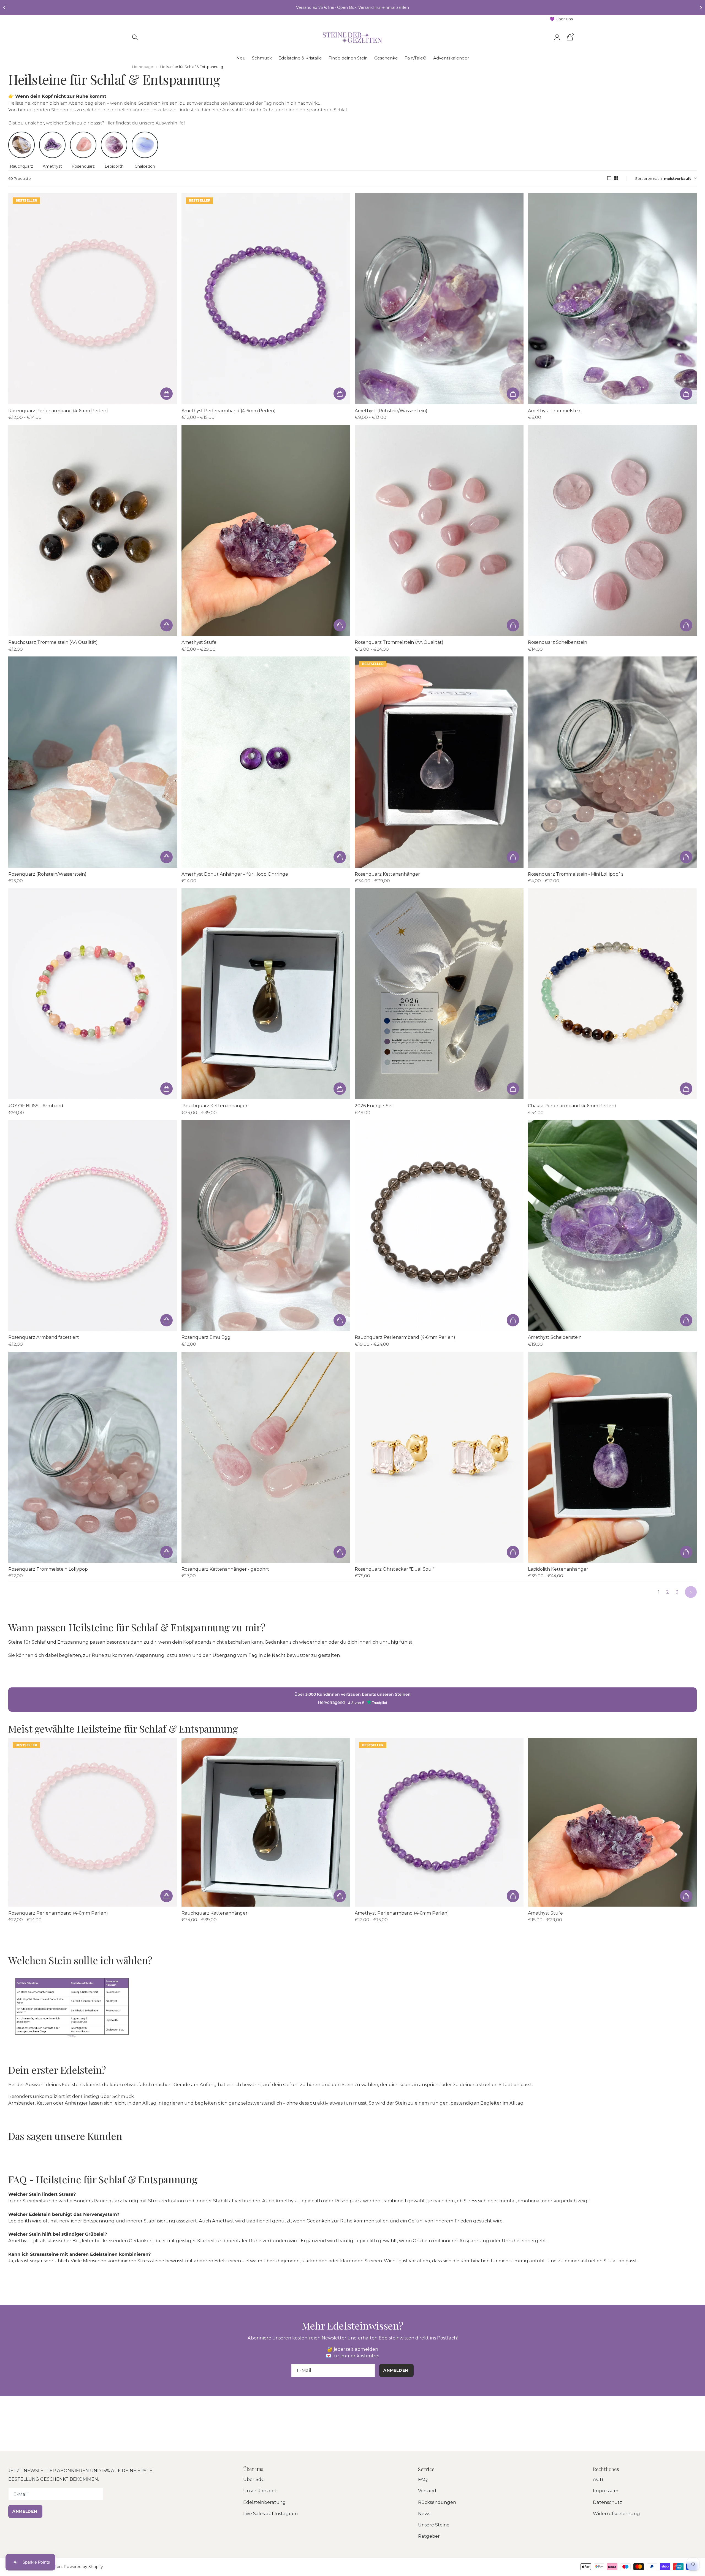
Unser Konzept (260, 2491)
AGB (598, 2479)
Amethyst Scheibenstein (555, 1337)
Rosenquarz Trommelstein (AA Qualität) (399, 642)
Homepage (143, 67)
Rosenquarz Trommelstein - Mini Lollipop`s (576, 874)
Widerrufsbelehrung (616, 2513)
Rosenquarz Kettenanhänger (387, 874)
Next (691, 1592)
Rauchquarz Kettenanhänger (215, 1106)
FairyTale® (416, 58)
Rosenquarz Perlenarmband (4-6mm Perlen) (58, 411)
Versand (427, 2491)
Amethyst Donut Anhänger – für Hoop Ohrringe (235, 874)
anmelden (396, 2370)
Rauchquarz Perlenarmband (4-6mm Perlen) (405, 1337)
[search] (135, 37)
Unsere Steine (434, 2525)
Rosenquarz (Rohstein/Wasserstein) (47, 874)
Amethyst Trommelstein (555, 411)
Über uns (253, 2469)
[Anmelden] (557, 37)
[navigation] (4, 8)
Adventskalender (451, 58)
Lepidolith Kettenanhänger (558, 1569)
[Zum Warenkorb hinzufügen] (166, 394)
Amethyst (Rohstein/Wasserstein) (391, 411)
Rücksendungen (437, 2502)
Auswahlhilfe (170, 123)
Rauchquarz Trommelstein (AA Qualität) (53, 642)
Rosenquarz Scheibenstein (558, 642)
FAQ (423, 2479)
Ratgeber (429, 2536)
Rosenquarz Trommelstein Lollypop (48, 1569)
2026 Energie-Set (374, 1106)
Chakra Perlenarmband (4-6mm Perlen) (572, 1106)
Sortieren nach (648, 178)
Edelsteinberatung (265, 2502)
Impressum (606, 2491)
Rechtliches (606, 2469)
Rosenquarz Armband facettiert (44, 1337)
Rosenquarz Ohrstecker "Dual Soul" (395, 1569)
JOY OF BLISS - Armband (36, 1106)
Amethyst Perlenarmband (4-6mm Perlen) (229, 411)
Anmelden (25, 2511)
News (424, 2513)
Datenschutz (608, 2502)
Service (426, 2469)
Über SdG (254, 2479)
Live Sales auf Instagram (271, 2513)
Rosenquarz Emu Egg (206, 1337)
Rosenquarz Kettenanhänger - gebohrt (225, 1569)
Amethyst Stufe (199, 642)
